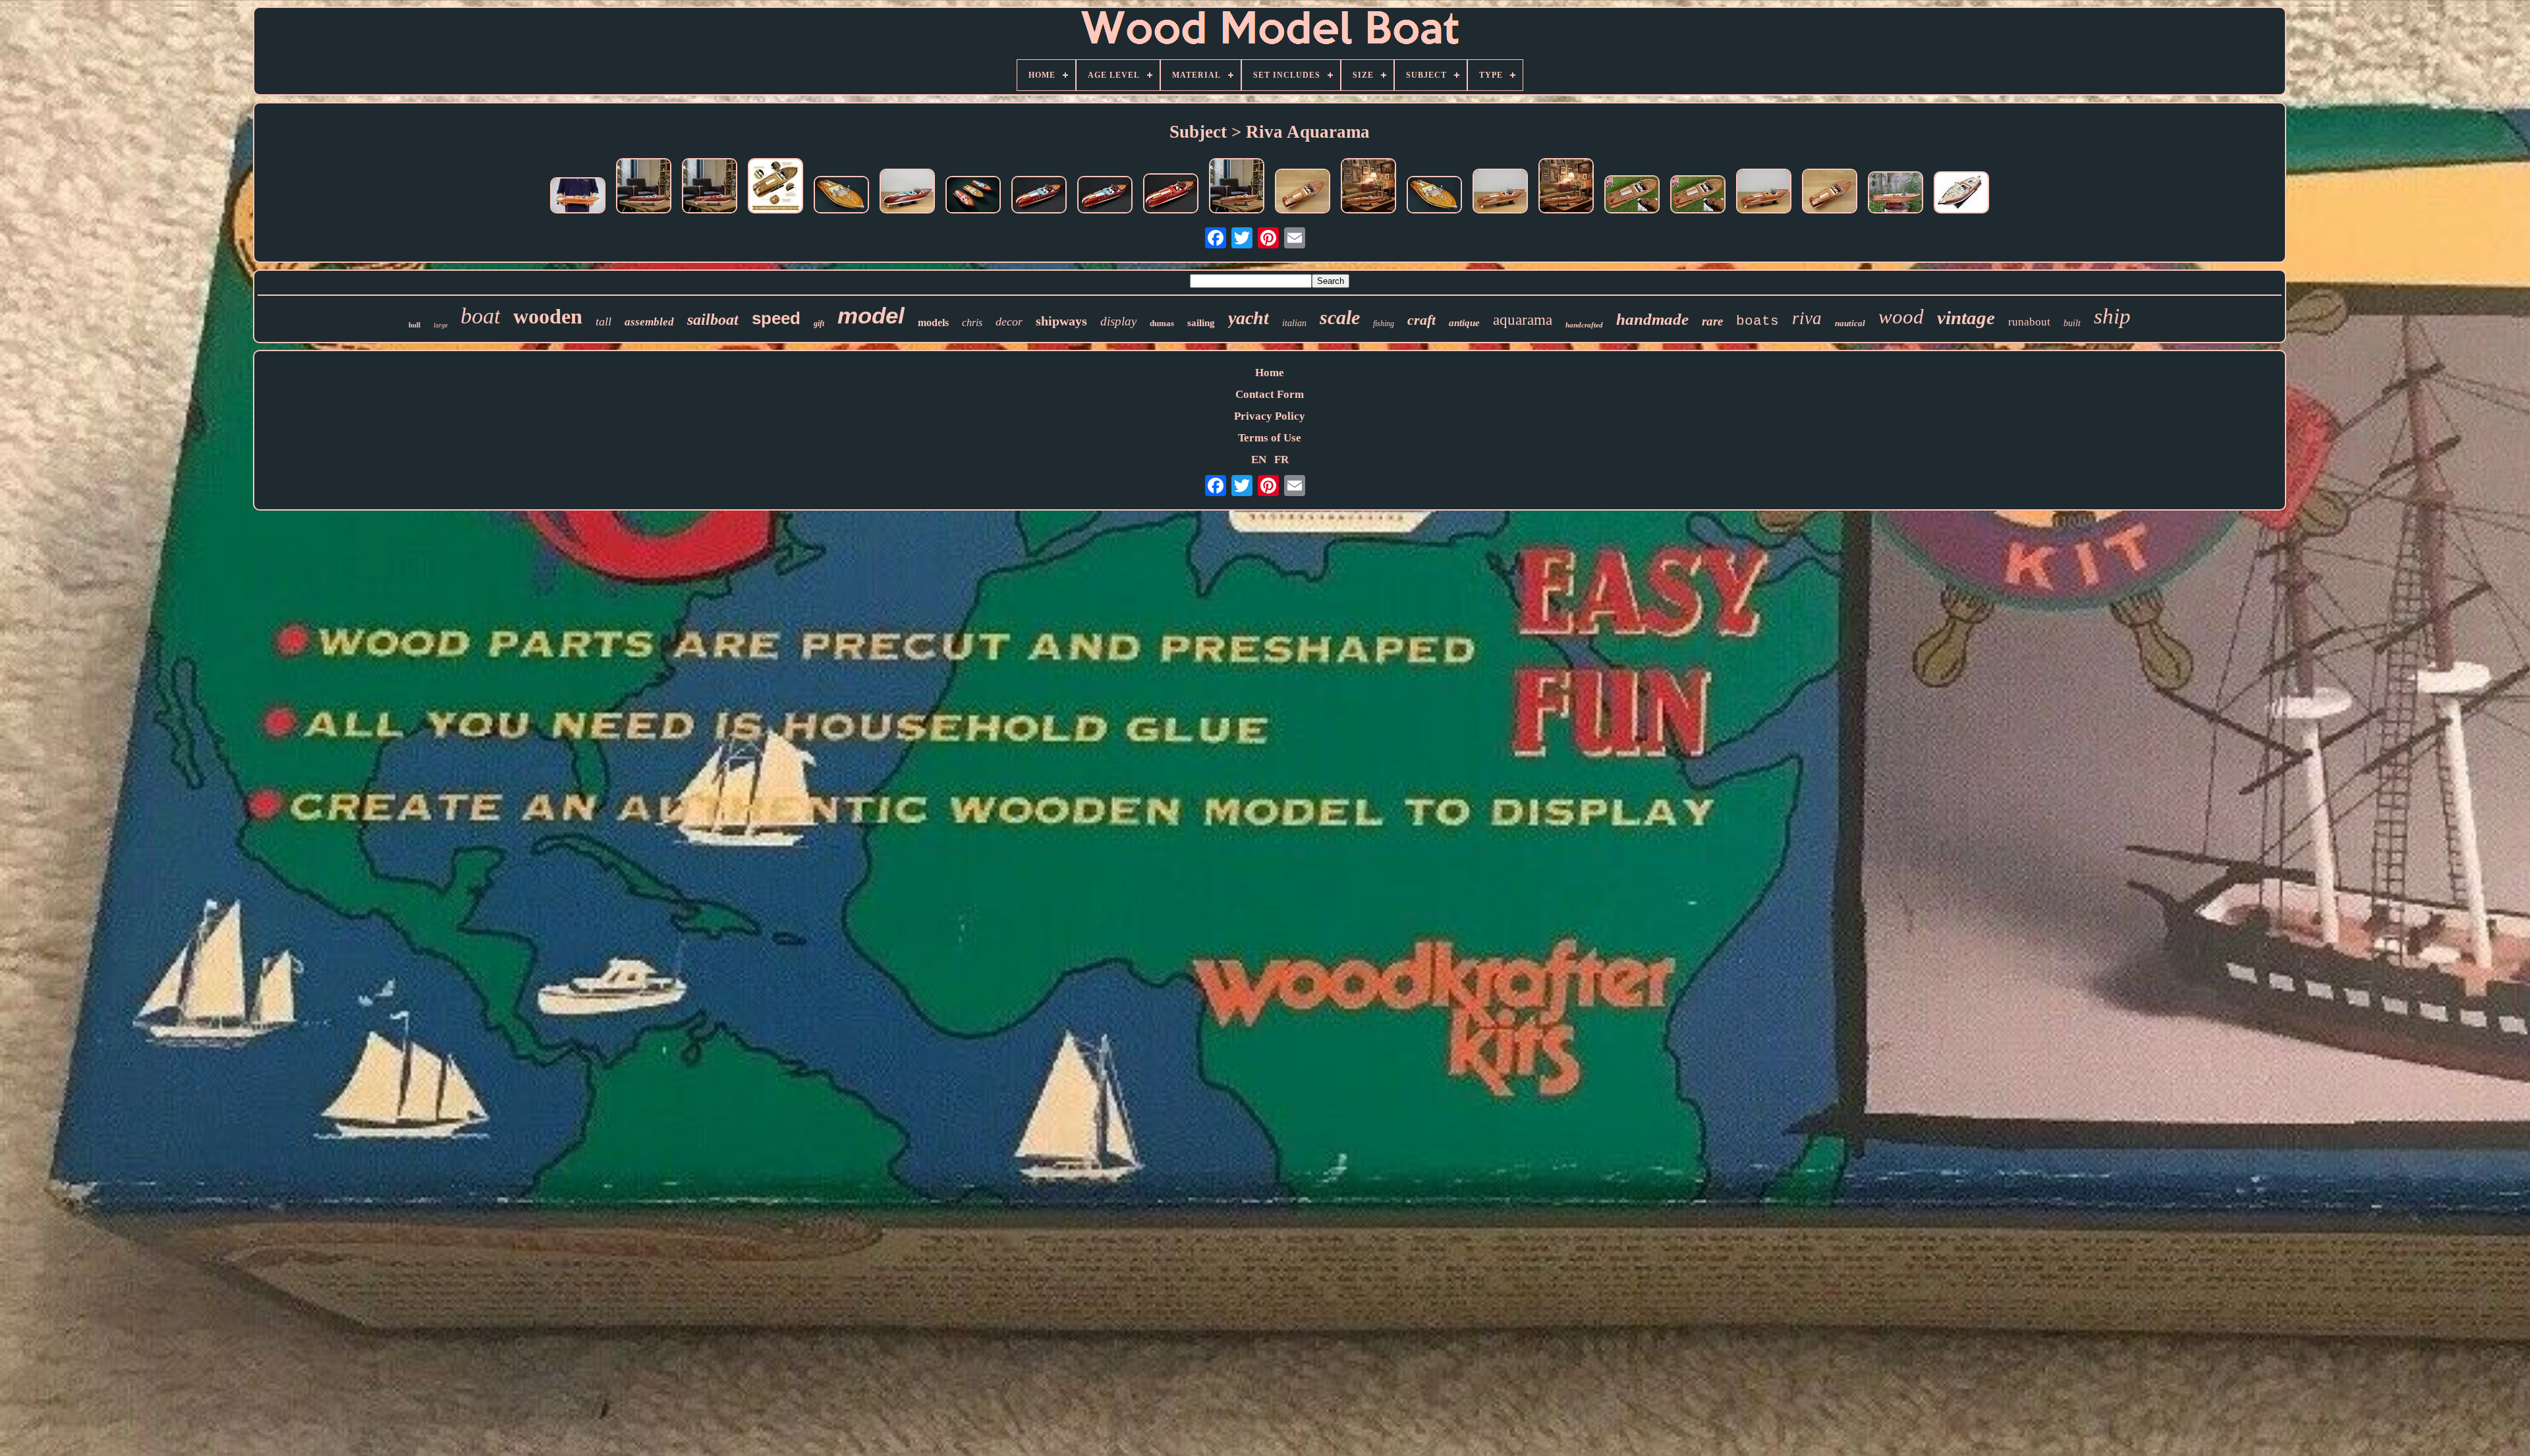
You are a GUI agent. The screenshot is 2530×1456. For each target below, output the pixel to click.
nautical (1850, 323)
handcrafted (1584, 325)
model (871, 315)
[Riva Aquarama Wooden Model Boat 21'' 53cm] (1105, 196)
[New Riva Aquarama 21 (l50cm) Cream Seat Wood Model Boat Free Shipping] (775, 187)
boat (480, 316)
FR (1281, 460)
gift (819, 323)
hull (414, 325)
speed (776, 318)
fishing (1384, 323)
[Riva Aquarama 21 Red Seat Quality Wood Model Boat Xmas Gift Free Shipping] (710, 187)
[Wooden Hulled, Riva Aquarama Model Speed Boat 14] (1961, 194)
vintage (1966, 318)
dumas (1162, 323)
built (2072, 323)
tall (604, 322)
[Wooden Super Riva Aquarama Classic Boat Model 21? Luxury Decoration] (841, 196)
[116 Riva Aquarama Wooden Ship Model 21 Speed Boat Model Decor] (1434, 196)
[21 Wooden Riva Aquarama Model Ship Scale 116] (1830, 193)
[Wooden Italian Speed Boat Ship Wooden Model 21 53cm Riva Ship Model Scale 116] (1368, 187)
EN (1259, 460)
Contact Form (1270, 394)
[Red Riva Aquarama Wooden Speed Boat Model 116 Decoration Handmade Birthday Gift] (1171, 195)
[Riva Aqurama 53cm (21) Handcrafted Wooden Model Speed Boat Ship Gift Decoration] (973, 196)
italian (1294, 323)
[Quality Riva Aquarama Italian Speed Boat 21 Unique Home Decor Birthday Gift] (1632, 196)
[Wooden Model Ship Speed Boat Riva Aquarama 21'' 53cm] (578, 197)
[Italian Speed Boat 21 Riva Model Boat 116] (1237, 187)
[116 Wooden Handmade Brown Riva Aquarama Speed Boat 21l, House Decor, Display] (1896, 194)
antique (1464, 323)
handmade (1652, 319)
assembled (649, 322)
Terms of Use (1270, 438)
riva (1807, 318)
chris (972, 322)
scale (1340, 317)
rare (1712, 321)
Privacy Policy (1270, 416)
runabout (2029, 322)
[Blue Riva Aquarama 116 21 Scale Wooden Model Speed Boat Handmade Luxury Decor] (907, 193)
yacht (1249, 318)
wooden (548, 316)
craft (1421, 320)
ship (2112, 316)
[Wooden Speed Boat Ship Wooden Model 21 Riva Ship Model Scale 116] (1566, 187)
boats (1757, 321)
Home (1270, 373)
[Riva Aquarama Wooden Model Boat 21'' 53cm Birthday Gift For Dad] (644, 187)
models (933, 322)
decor (1009, 322)
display (1118, 321)
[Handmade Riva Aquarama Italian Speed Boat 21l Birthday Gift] (1698, 196)
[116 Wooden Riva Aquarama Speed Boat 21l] (1500, 193)
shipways (1061, 321)
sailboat (713, 320)
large (440, 325)
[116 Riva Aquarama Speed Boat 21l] (1764, 193)
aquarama (1523, 320)
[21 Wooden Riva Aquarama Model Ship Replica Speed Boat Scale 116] (1303, 193)
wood (1901, 317)
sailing (1201, 323)
